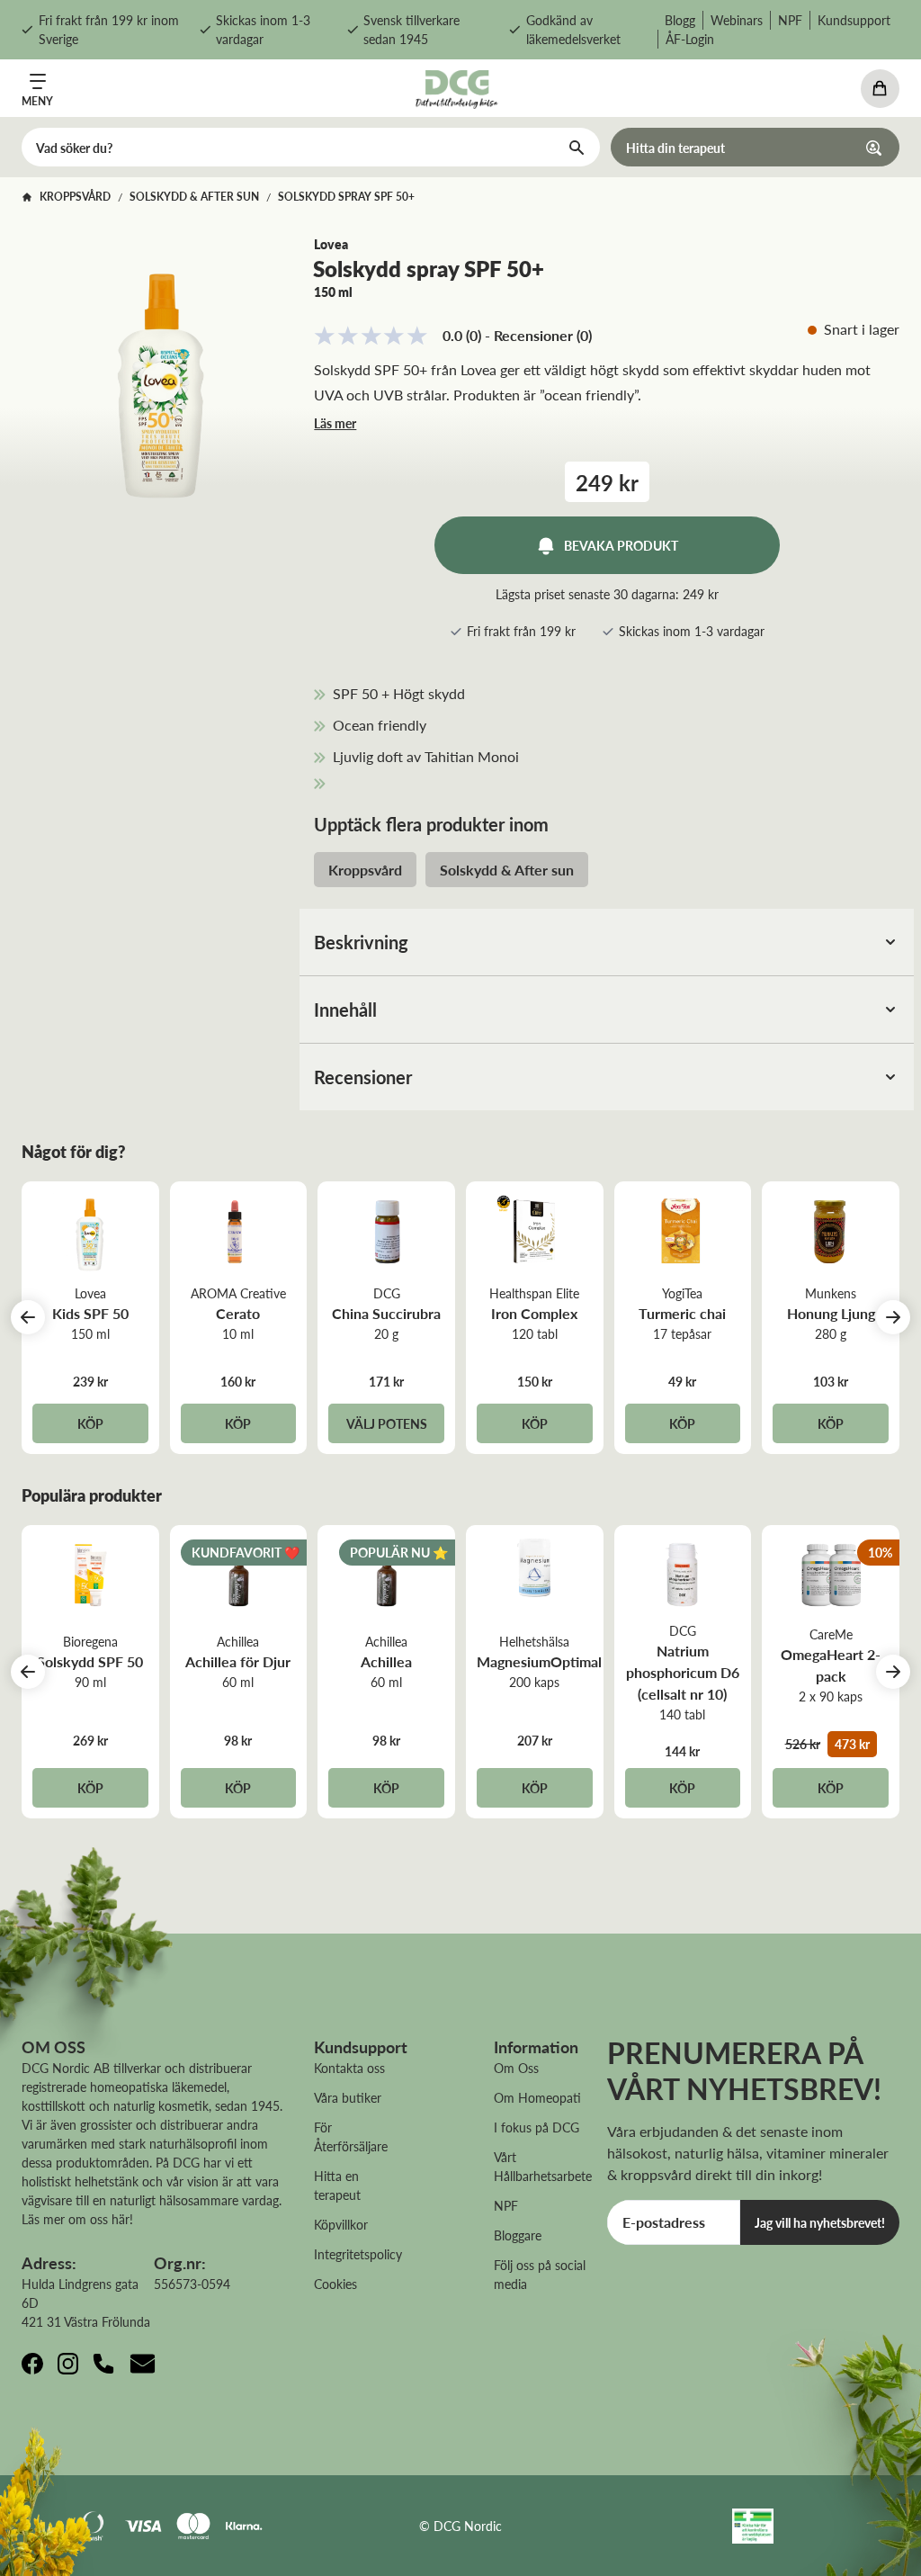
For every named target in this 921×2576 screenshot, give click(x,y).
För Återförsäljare (351, 2136)
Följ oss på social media (540, 2274)
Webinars (737, 20)
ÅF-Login (690, 39)
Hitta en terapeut (337, 2185)
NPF (790, 20)
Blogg (680, 20)
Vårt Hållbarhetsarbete (543, 2166)
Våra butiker (348, 2097)
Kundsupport (854, 20)
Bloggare (518, 2235)
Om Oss (516, 2068)
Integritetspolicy (358, 2254)
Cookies (335, 2284)
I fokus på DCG (537, 2127)
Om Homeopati (537, 2097)
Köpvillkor (341, 2224)
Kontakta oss (349, 2068)
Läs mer (335, 423)
